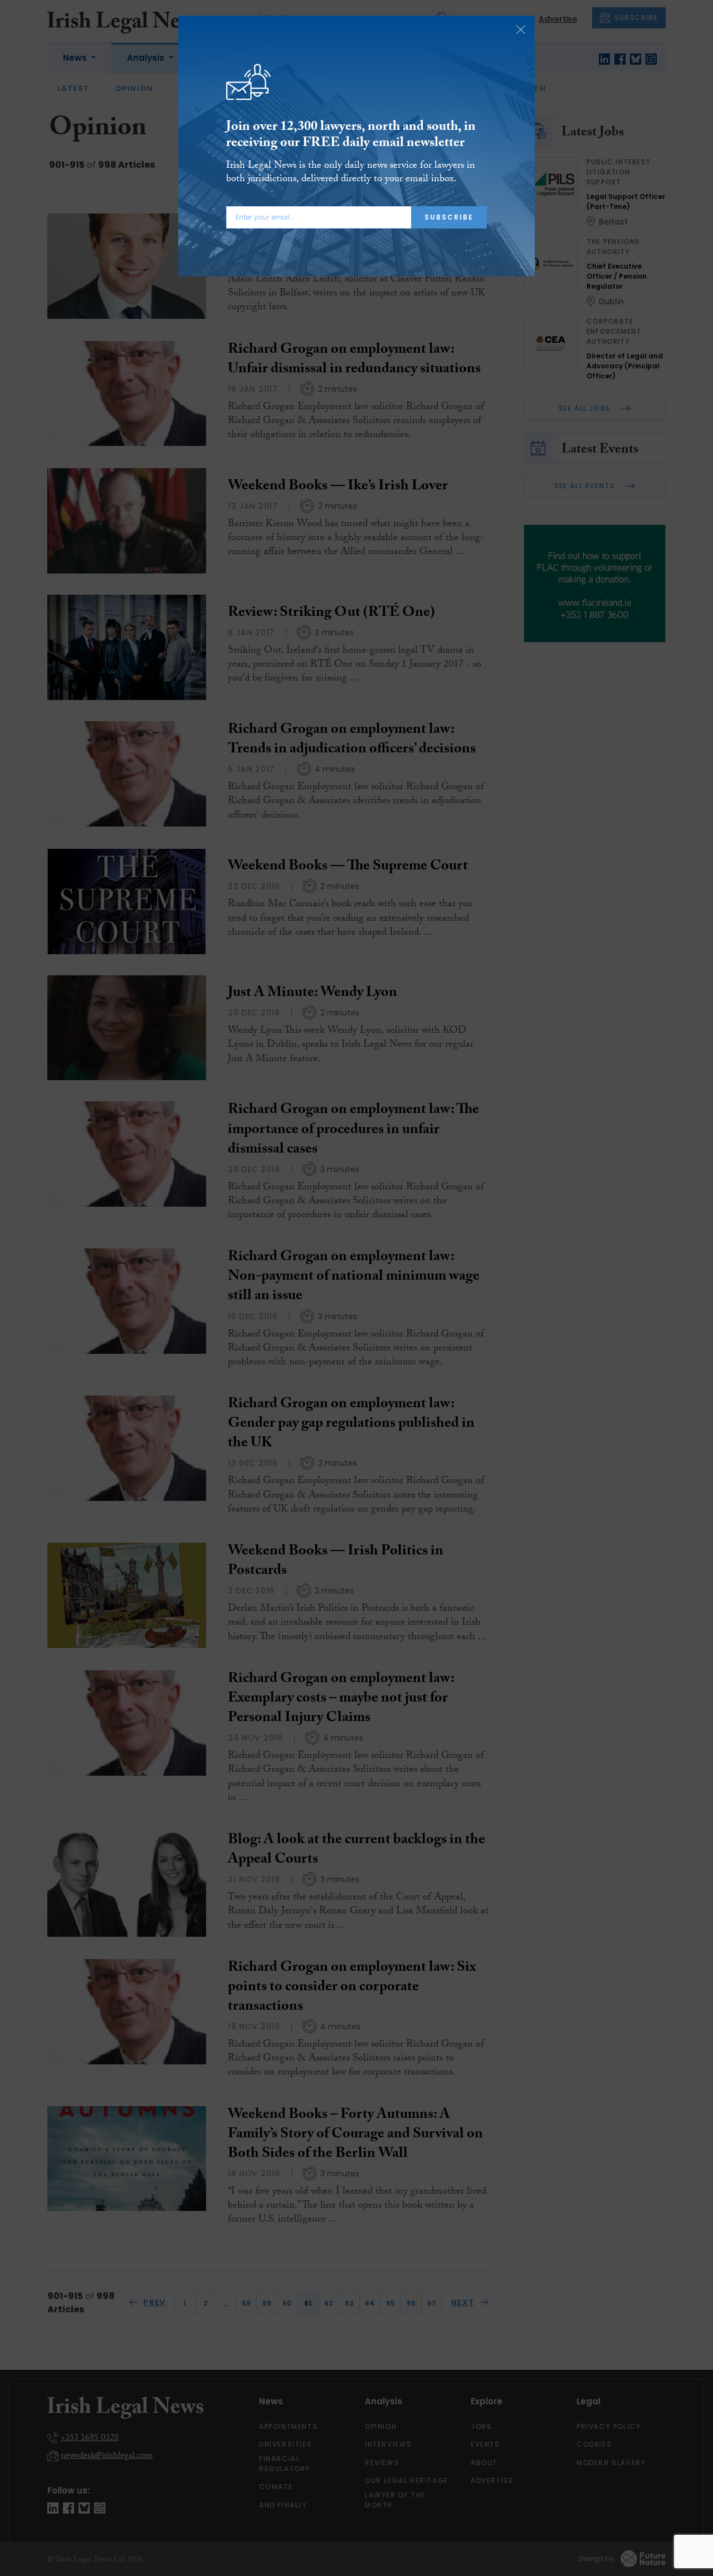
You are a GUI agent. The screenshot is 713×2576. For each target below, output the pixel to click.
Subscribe (449, 217)
